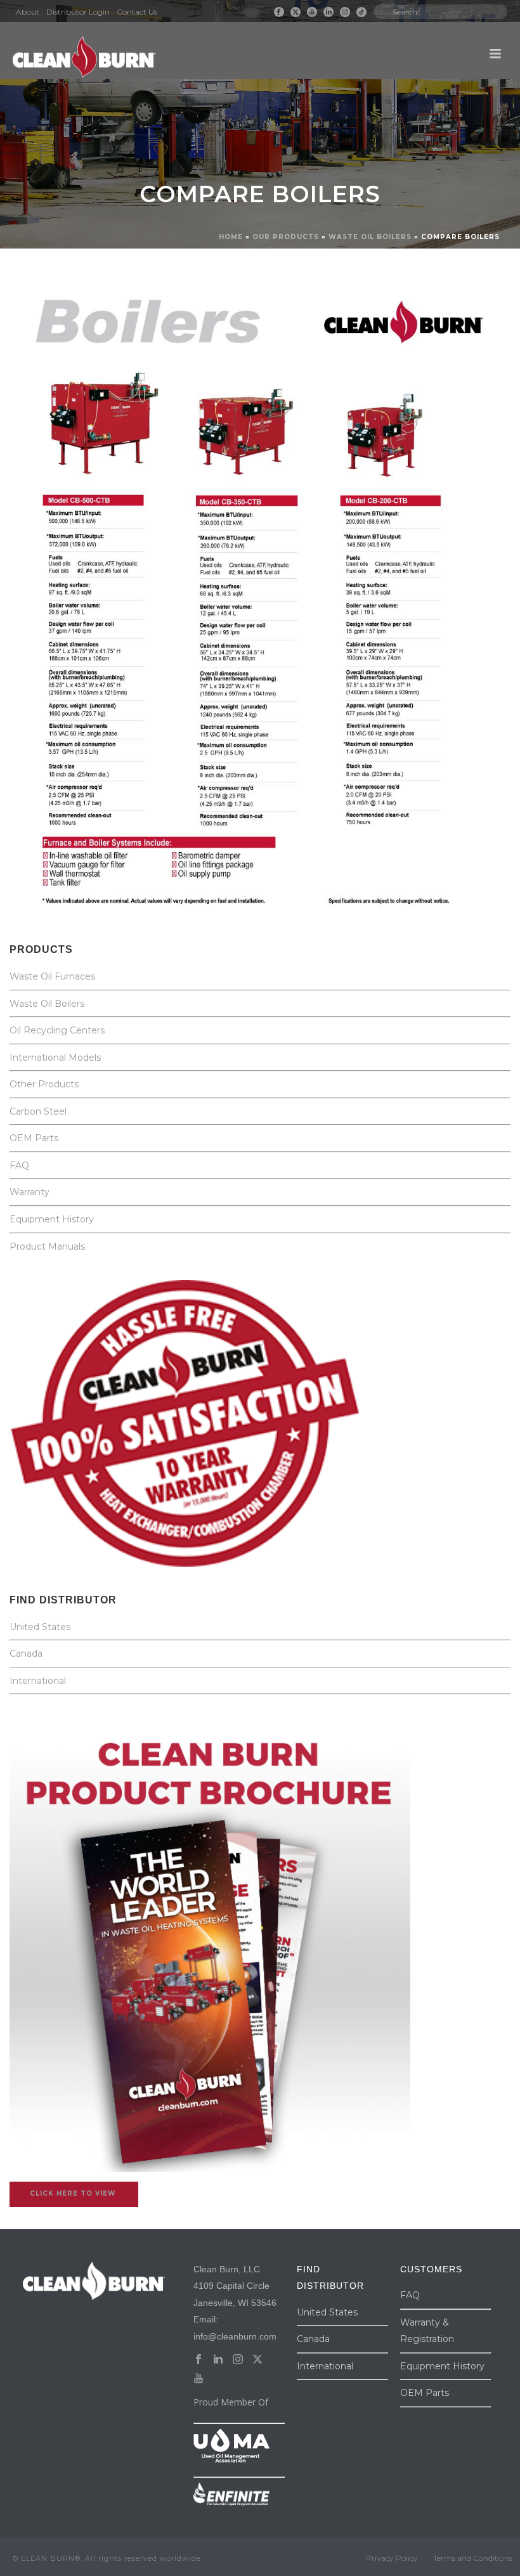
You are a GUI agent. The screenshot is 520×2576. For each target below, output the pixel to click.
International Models (55, 1058)
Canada (26, 1654)
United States (40, 1627)
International (38, 1681)
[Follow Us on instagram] (238, 2360)
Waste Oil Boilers (47, 1004)
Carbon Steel (38, 1111)
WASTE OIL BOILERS (370, 237)
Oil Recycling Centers (57, 1030)
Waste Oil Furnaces (54, 976)
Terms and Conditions (473, 2558)
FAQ (19, 1165)
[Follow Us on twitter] (257, 2360)
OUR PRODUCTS (286, 237)
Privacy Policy (392, 2558)
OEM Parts (34, 1138)
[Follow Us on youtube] (198, 2379)
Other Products (44, 1084)
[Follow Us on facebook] (198, 2360)
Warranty (29, 1192)
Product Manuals (47, 1246)
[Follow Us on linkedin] (218, 2360)
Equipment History (52, 1219)
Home (231, 237)
